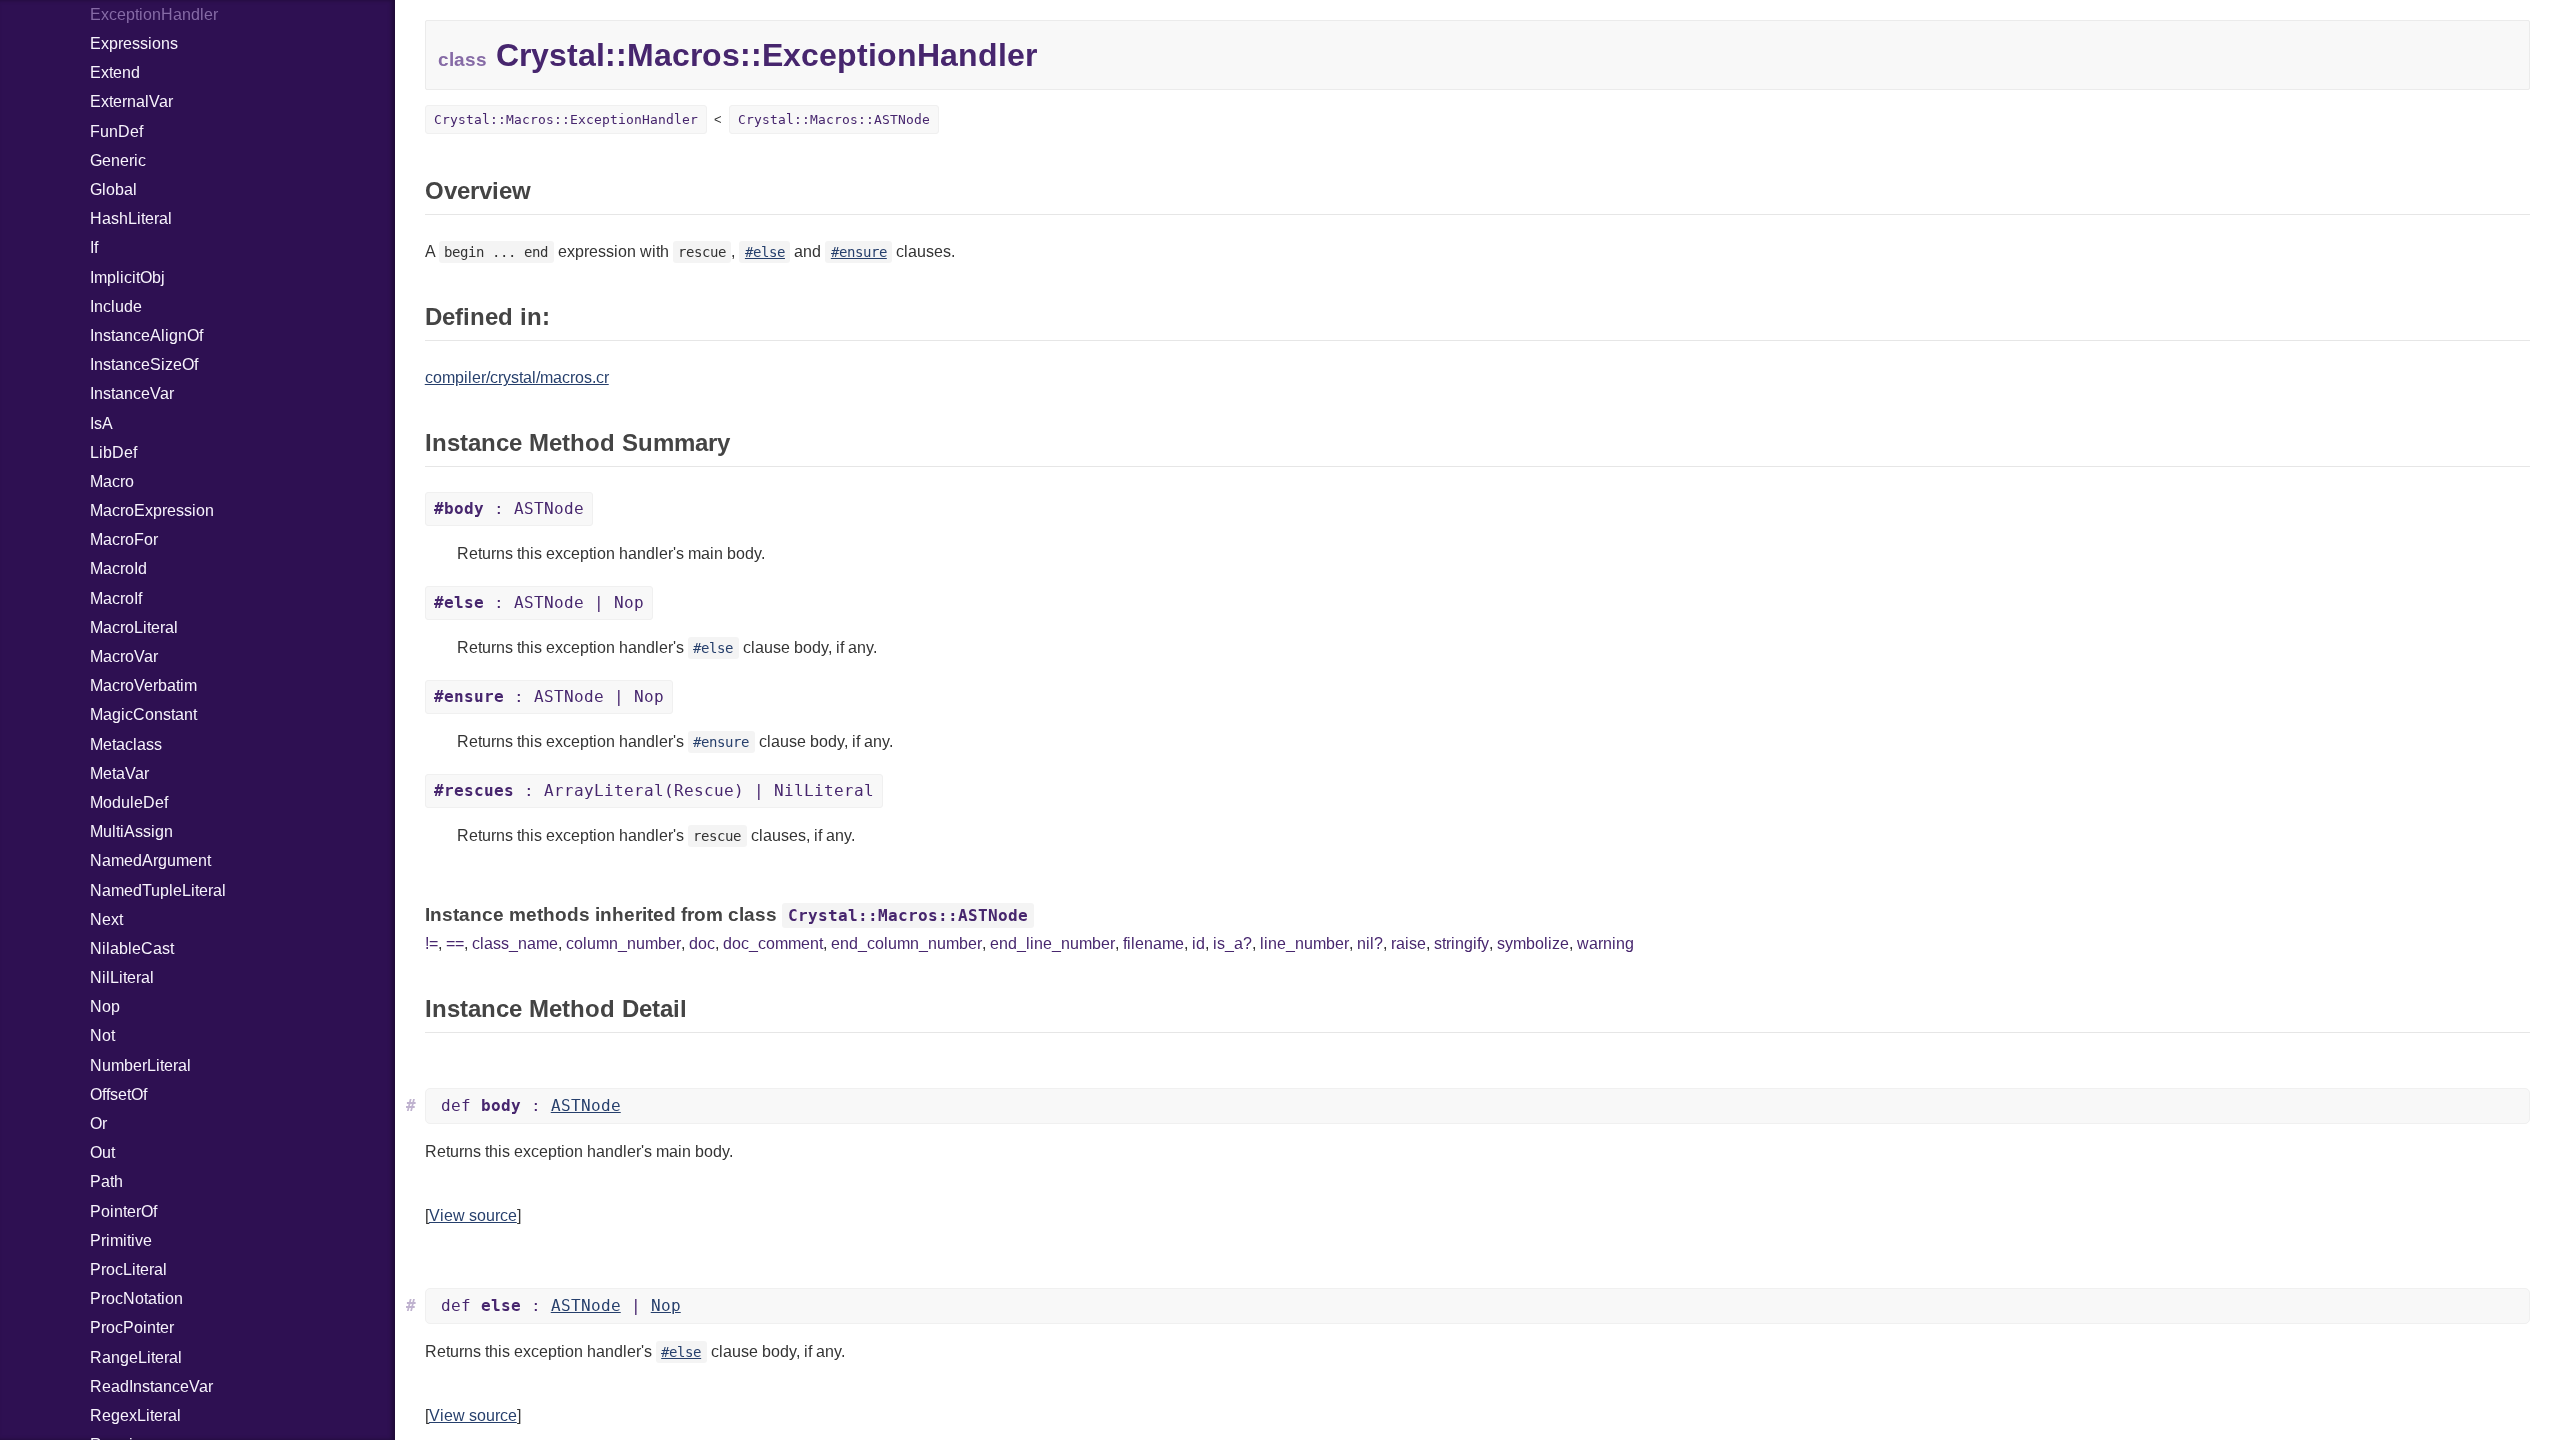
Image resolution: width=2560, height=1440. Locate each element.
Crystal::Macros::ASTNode (834, 119)
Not (102, 1035)
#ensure (859, 252)
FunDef (116, 131)
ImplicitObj (127, 277)
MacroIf (116, 598)
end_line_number (1052, 943)
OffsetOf (118, 1094)
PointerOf (123, 1211)
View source (473, 1215)
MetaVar (119, 773)
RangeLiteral (136, 1357)
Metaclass (126, 744)
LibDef (113, 452)
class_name (515, 943)
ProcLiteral (128, 1269)
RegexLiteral (135, 1415)
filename (1153, 943)
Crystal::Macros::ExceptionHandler (566, 119)
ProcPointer (132, 1327)
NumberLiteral (140, 1065)
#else (765, 252)
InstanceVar (132, 393)
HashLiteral (131, 218)
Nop (105, 1006)
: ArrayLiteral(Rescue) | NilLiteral (654, 790)
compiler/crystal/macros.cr (517, 377)
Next (106, 919)
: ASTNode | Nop (539, 602)
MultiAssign (131, 831)
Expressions (134, 43)
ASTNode (586, 1105)
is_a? (1232, 943)
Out (102, 1152)
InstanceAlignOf (146, 335)
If (94, 247)
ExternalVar (131, 101)
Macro (112, 481)
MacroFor (124, 539)
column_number (623, 943)
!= (431, 943)
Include (116, 306)
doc (702, 943)
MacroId (118, 568)
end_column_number (906, 943)
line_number (1304, 943)
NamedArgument (150, 860)
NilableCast (132, 948)
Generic (118, 160)
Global (113, 189)
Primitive (121, 1240)
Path (106, 1181)
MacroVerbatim (143, 685)
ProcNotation (136, 1298)
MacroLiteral (134, 627)
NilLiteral (122, 977)
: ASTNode (509, 508)
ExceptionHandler (154, 14)
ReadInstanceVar (151, 1386)
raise (1408, 943)
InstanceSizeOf (144, 364)
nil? (1370, 943)
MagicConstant (143, 714)
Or (98, 1123)
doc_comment (773, 943)
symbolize (1533, 943)
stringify (1461, 943)
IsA (101, 423)
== (455, 943)
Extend (115, 72)
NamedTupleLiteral (158, 890)
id (1198, 943)
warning (1605, 943)
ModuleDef (129, 802)
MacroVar (124, 656)
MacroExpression (152, 510)
